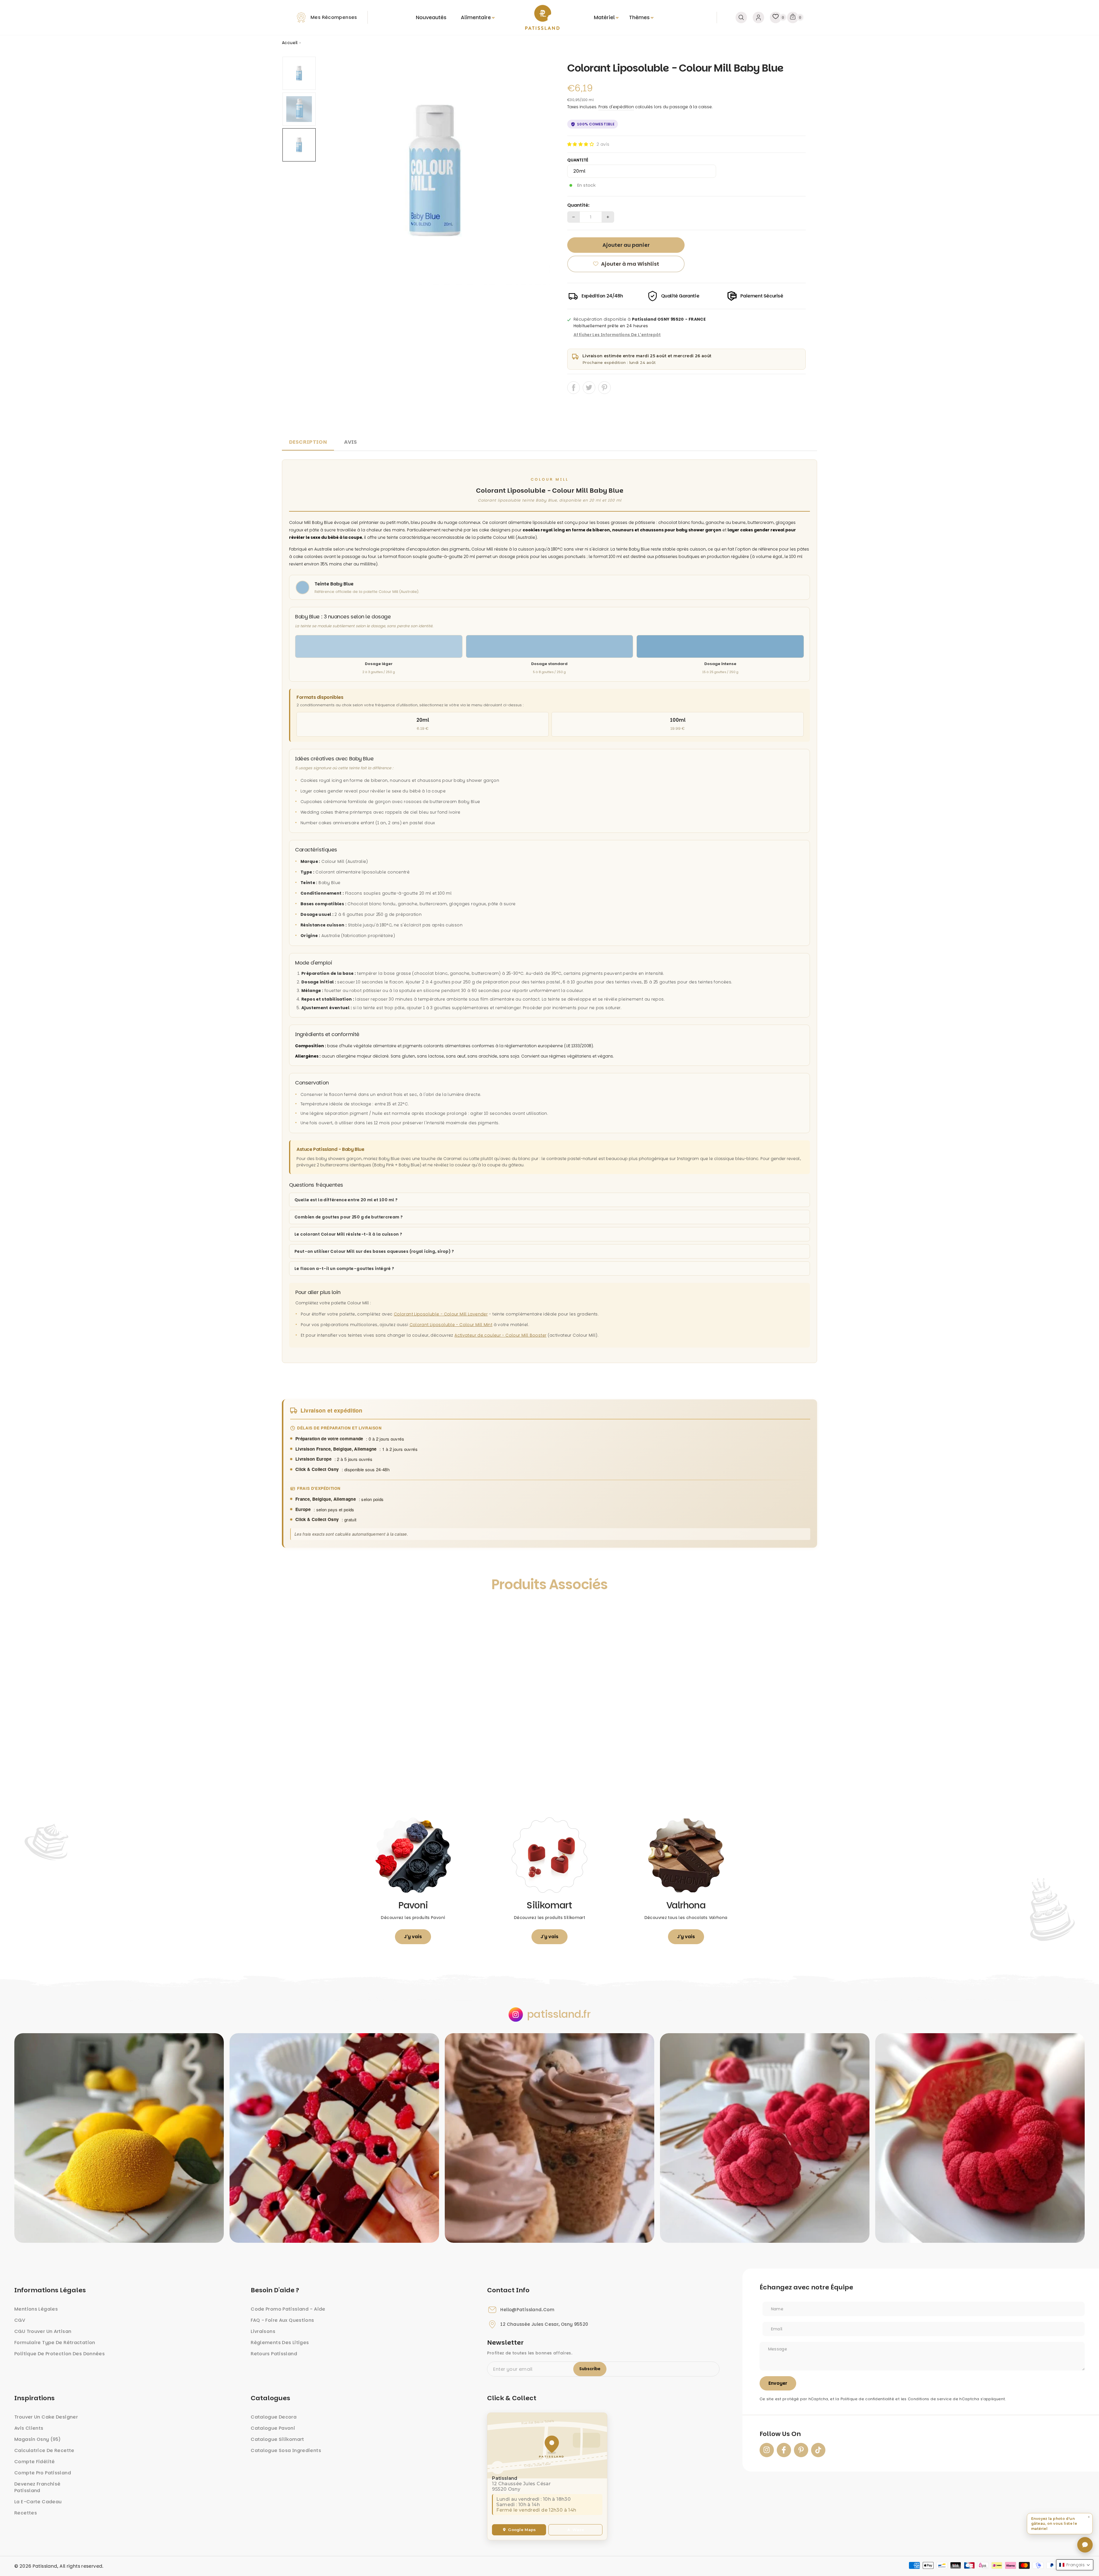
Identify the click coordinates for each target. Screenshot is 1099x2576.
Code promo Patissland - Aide (288, 2309)
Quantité (578, 160)
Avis (351, 442)
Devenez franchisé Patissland (37, 2487)
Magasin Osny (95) (37, 2439)
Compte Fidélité (35, 2462)
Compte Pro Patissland (43, 2473)
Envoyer (778, 2383)
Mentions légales (36, 2309)
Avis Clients (29, 2428)
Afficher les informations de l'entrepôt (617, 335)
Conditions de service (930, 2399)
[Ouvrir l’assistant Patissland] (1085, 2545)
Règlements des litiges (280, 2343)
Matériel (604, 17)
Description (308, 442)
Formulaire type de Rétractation (55, 2343)
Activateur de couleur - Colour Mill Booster (500, 1335)
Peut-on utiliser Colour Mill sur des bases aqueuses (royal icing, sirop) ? (374, 1251)
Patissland (45, 2566)
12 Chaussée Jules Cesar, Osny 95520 (544, 2324)
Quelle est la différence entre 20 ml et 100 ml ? (346, 1200)
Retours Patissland (274, 2354)
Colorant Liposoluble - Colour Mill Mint (451, 1325)
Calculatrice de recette (44, 2450)
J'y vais (413, 1937)
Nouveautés (431, 17)
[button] (581, 144)
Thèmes (639, 17)
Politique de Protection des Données (60, 2354)
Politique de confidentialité (867, 2399)
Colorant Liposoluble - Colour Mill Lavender (441, 1314)
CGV (20, 2320)
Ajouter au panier (349, 1783)
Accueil (290, 43)
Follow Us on (780, 2434)
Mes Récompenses (334, 17)
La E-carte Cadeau (38, 2502)
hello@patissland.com (527, 2310)
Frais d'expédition (616, 107)
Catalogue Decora (274, 2417)
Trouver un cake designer (46, 2417)
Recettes (26, 2513)
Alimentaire (476, 17)
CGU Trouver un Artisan (43, 2331)
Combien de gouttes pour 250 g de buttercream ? (349, 1217)
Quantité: (578, 205)
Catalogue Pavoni (273, 2428)
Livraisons (263, 2331)
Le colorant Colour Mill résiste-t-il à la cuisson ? (348, 1234)
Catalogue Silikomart (277, 2439)
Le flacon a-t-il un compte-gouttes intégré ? (344, 1269)
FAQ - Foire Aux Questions (282, 2320)
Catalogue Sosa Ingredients (286, 2450)
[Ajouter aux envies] (292, 1611)
